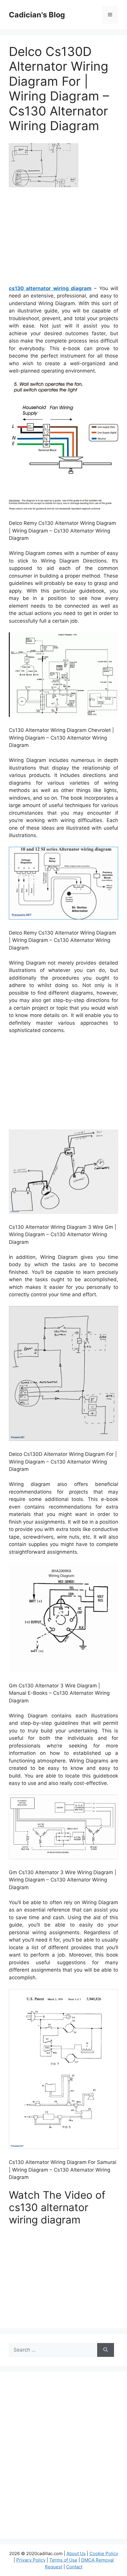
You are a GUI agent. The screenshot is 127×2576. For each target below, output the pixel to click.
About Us (76, 2553)
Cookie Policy (104, 2553)
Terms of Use (63, 2560)
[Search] (106, 2350)
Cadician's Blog (37, 15)
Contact (74, 2567)
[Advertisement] (63, 238)
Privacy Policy (31, 2560)
